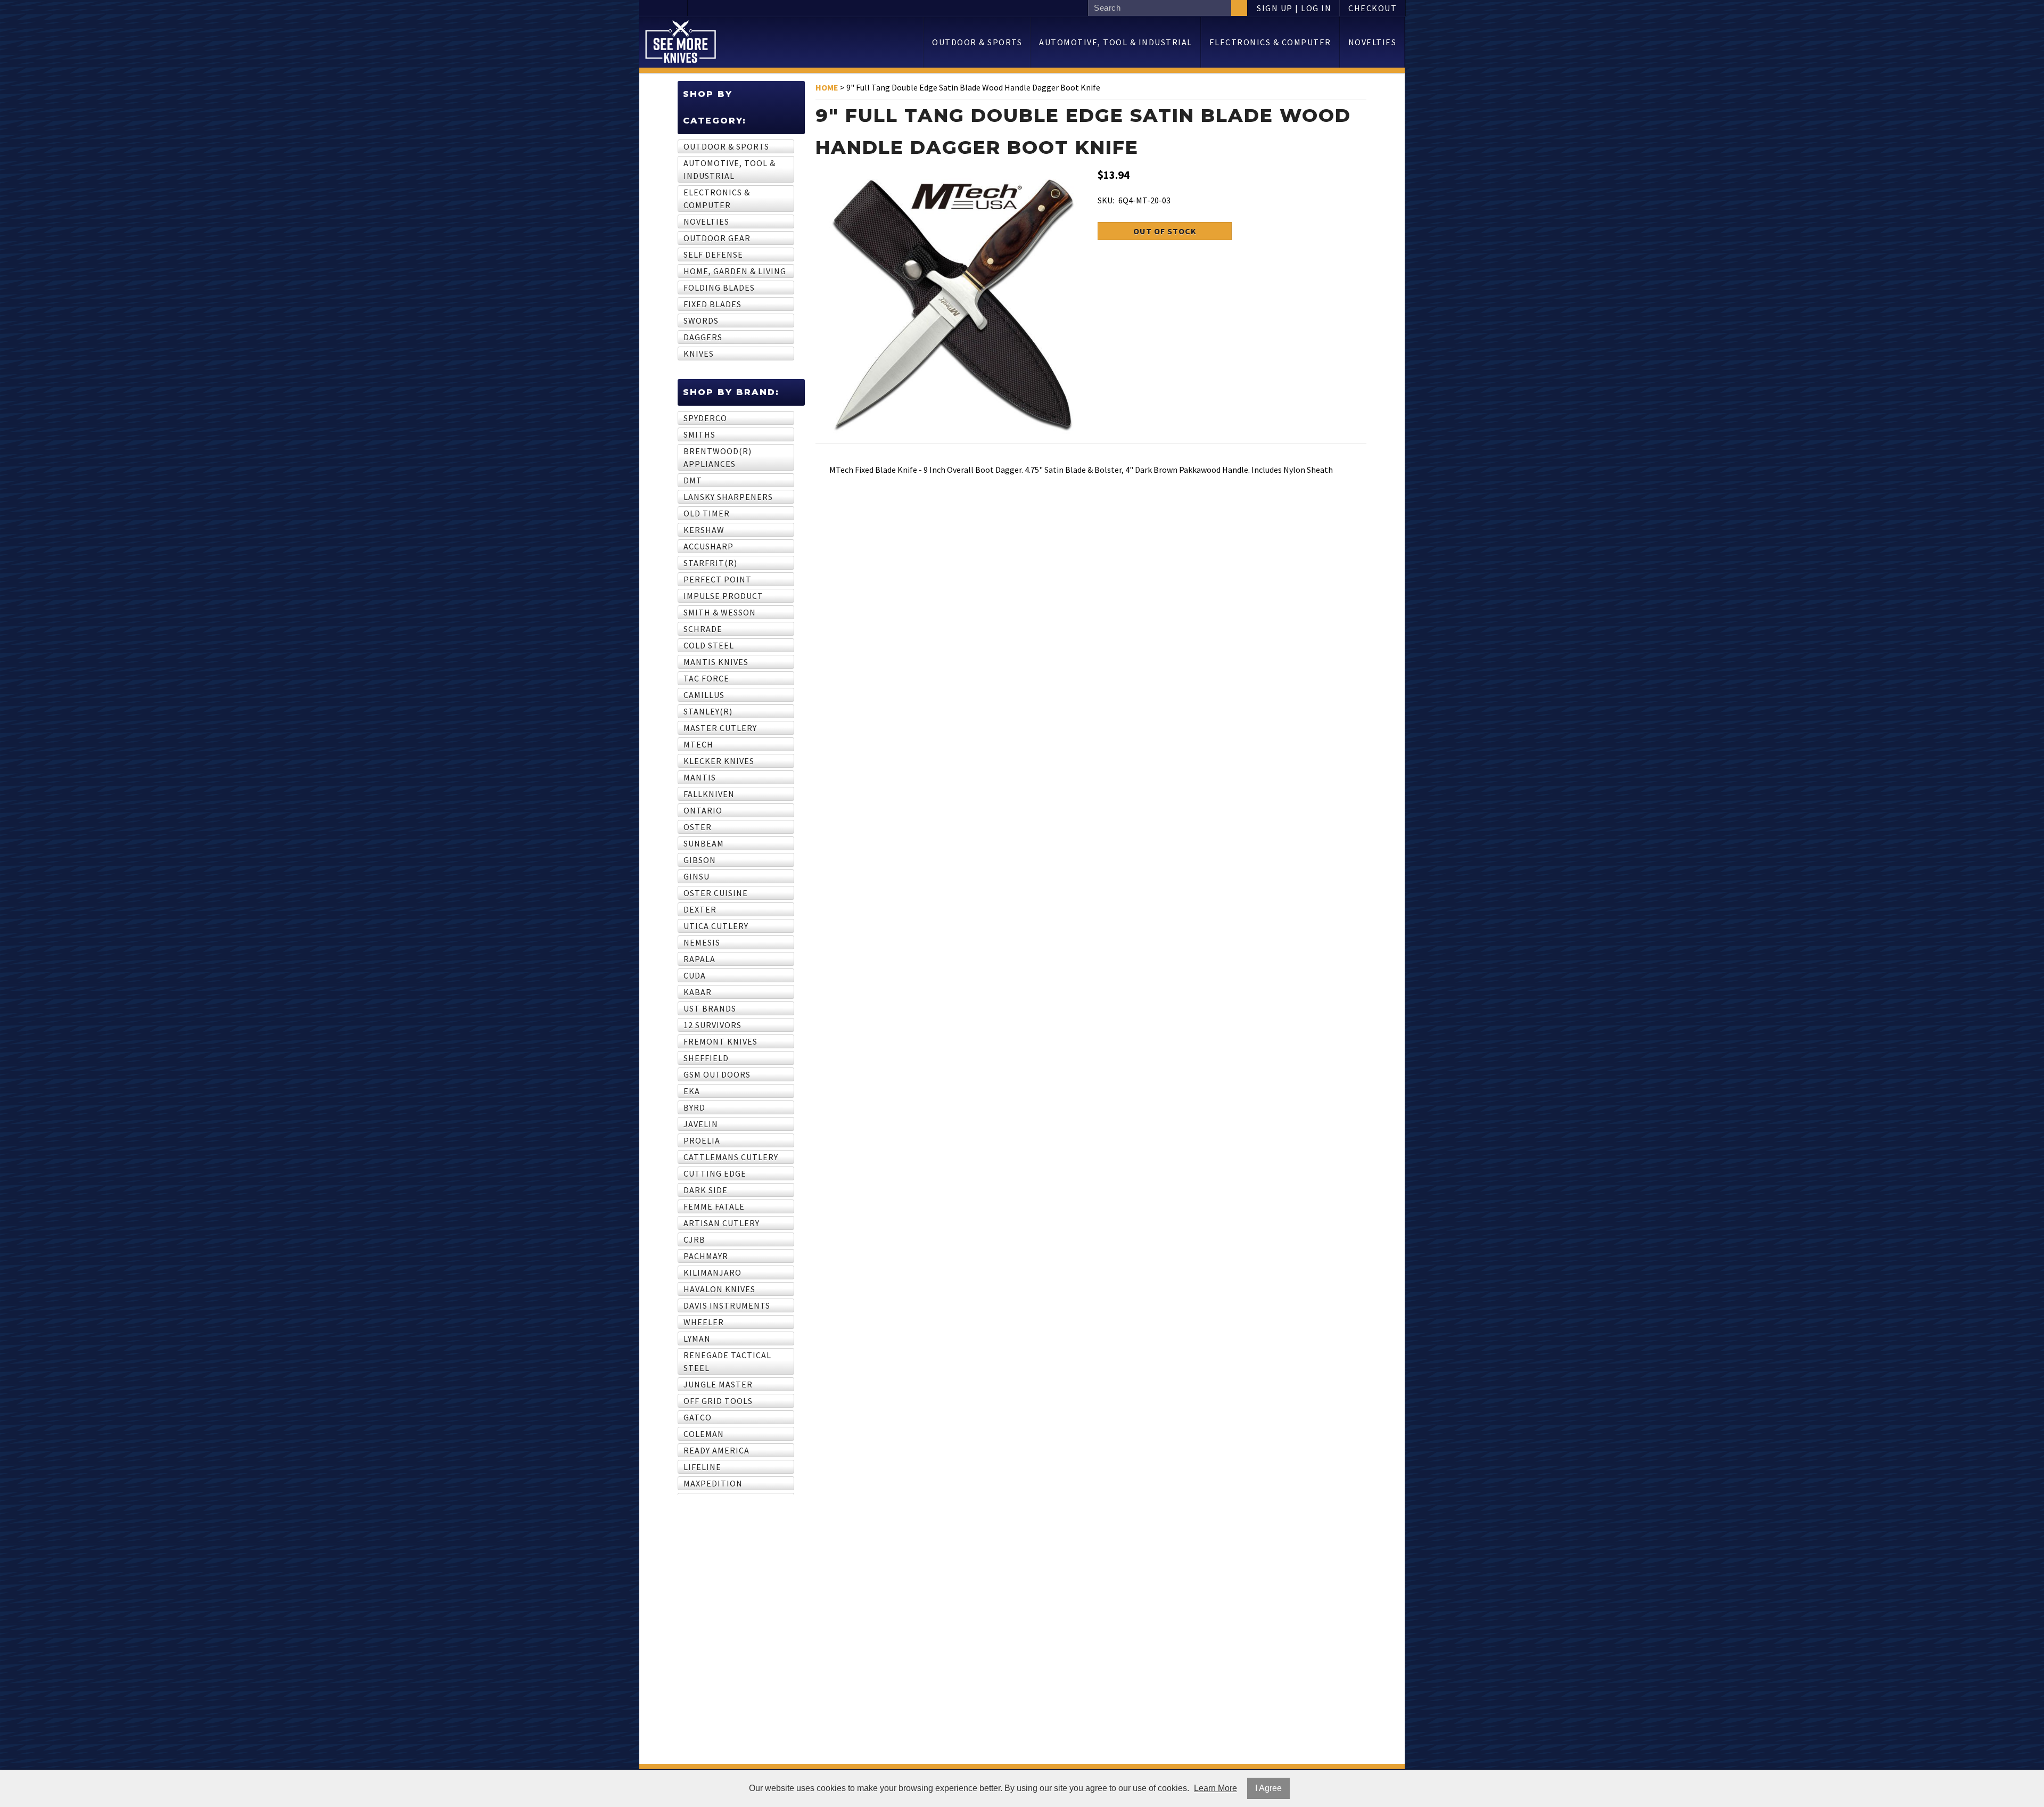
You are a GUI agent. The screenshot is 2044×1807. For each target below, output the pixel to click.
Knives (699, 354)
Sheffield (706, 1058)
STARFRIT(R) (710, 563)
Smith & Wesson (720, 612)
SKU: (1106, 200)
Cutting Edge (715, 1173)
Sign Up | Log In (1294, 8)
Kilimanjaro (712, 1272)
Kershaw (704, 530)
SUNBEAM (704, 843)
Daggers (703, 337)
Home (827, 87)
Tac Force (706, 678)
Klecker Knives (719, 761)
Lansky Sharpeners (728, 497)
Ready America (716, 1450)
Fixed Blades (712, 304)
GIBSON (700, 860)
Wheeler (704, 1322)
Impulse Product (723, 596)
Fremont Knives (720, 1041)
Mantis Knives (716, 662)
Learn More (1215, 1788)
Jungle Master (718, 1384)
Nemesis (702, 942)
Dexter (700, 909)
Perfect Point (718, 579)
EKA (692, 1091)
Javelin (701, 1124)
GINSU (697, 876)
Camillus (704, 695)
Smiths (699, 434)
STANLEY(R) (708, 711)
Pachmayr (706, 1256)
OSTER (698, 827)
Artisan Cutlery (722, 1223)
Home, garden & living (735, 271)
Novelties (1373, 42)
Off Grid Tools (718, 1401)
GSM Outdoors (717, 1074)
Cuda (695, 975)
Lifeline (702, 1467)
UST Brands (710, 1008)
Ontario (703, 810)
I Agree (1268, 1788)
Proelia (702, 1140)
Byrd (694, 1107)
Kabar (698, 992)
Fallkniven (709, 794)
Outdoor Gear (717, 238)
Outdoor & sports (977, 42)
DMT (693, 480)
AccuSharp (708, 546)
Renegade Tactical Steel (727, 1361)
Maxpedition (713, 1483)
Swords (701, 321)
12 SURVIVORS (712, 1025)
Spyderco (705, 418)
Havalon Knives (719, 1289)
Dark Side (706, 1190)
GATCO (698, 1417)
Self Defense (713, 254)
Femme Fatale (714, 1206)
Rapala (699, 959)
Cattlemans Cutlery (731, 1157)
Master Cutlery (720, 728)
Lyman (697, 1338)
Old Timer (707, 513)
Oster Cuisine (716, 893)
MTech (698, 744)
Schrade (703, 629)
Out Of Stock (1165, 231)
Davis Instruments (727, 1305)
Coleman (704, 1434)
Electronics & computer (1270, 42)
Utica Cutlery (716, 926)
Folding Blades (719, 288)
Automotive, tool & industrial (1116, 42)
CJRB (694, 1239)
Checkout (1373, 8)
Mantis (700, 777)
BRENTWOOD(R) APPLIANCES (718, 457)
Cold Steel (709, 645)
